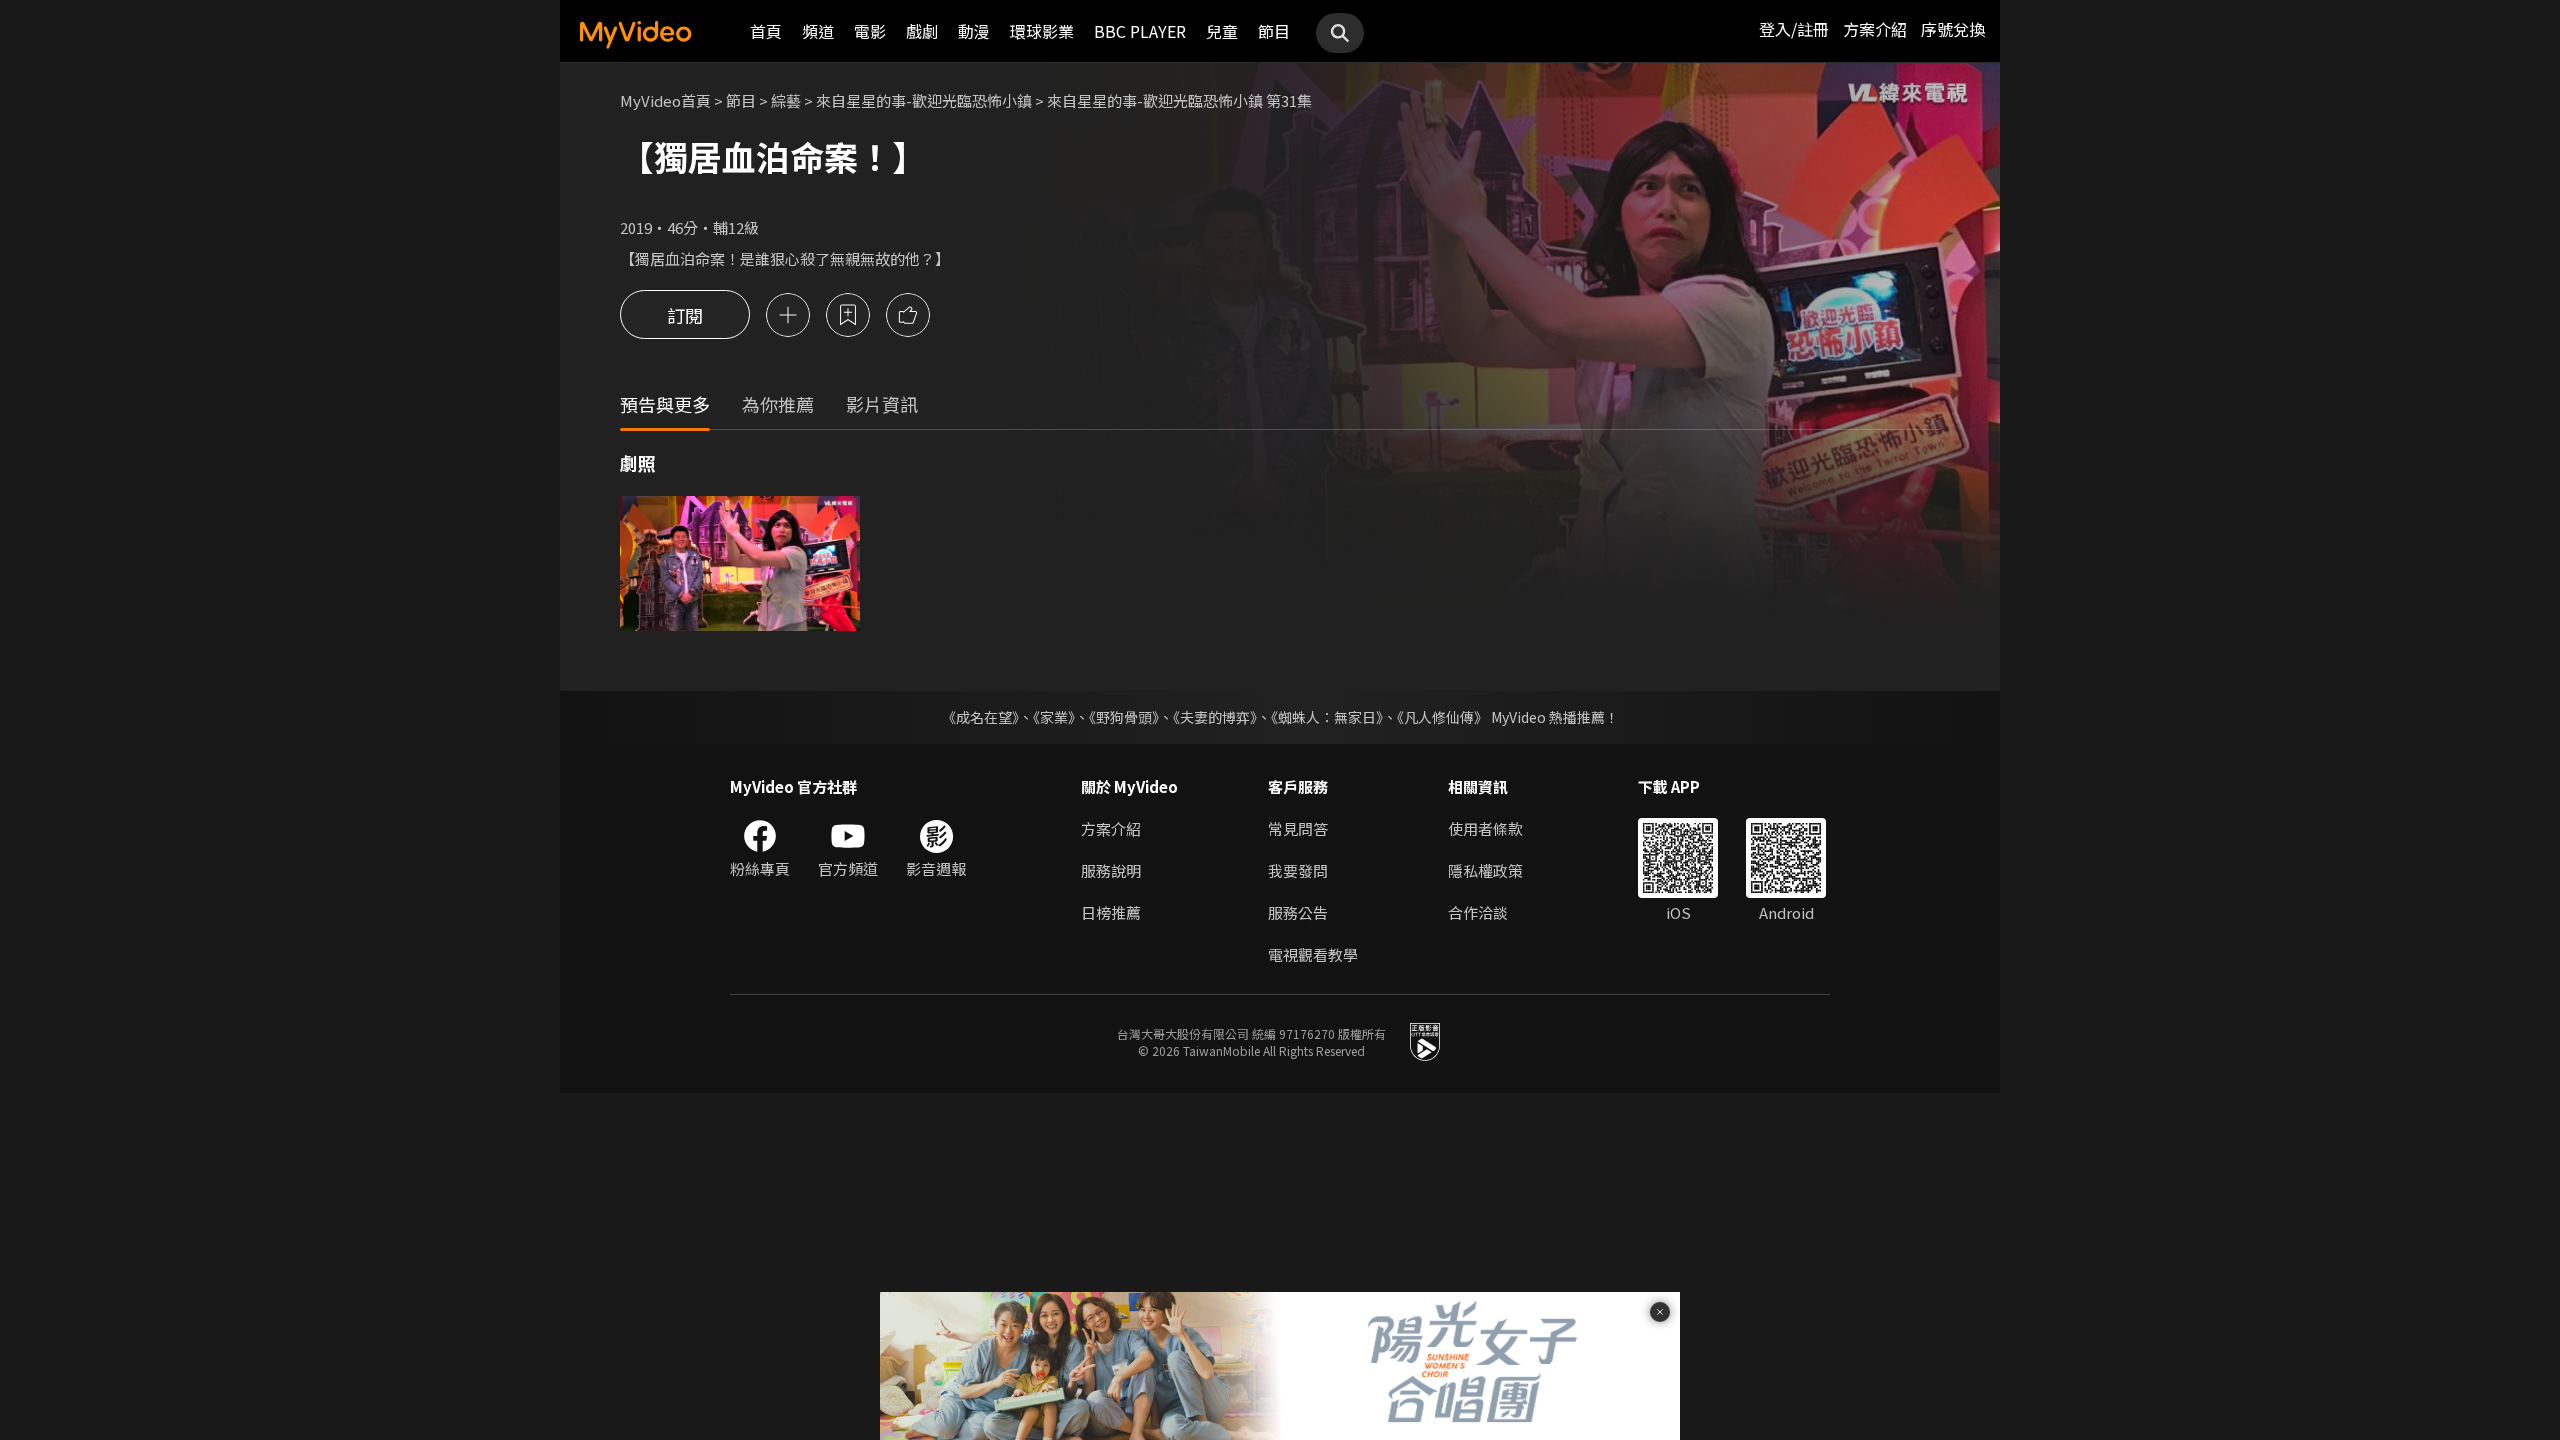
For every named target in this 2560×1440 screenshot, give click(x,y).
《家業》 (1054, 717)
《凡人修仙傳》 (1442, 717)
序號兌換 (1953, 29)
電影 (870, 31)
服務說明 (1111, 870)
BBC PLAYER (1140, 31)
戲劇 (922, 31)
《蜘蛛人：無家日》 (1327, 717)
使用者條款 (1485, 828)
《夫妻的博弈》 (1215, 717)
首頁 (766, 31)
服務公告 (1298, 912)
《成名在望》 (980, 717)
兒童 (1222, 31)
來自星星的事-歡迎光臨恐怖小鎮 (924, 100)
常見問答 (1298, 828)
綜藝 (786, 100)
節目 (1274, 31)
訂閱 (685, 315)
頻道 (818, 31)
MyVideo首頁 (665, 100)
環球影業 (1042, 31)
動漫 (974, 31)
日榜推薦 (1111, 912)
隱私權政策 (1485, 870)
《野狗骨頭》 (1124, 717)
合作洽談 (1478, 912)
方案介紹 (1875, 29)
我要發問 (1298, 870)
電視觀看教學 (1313, 954)
